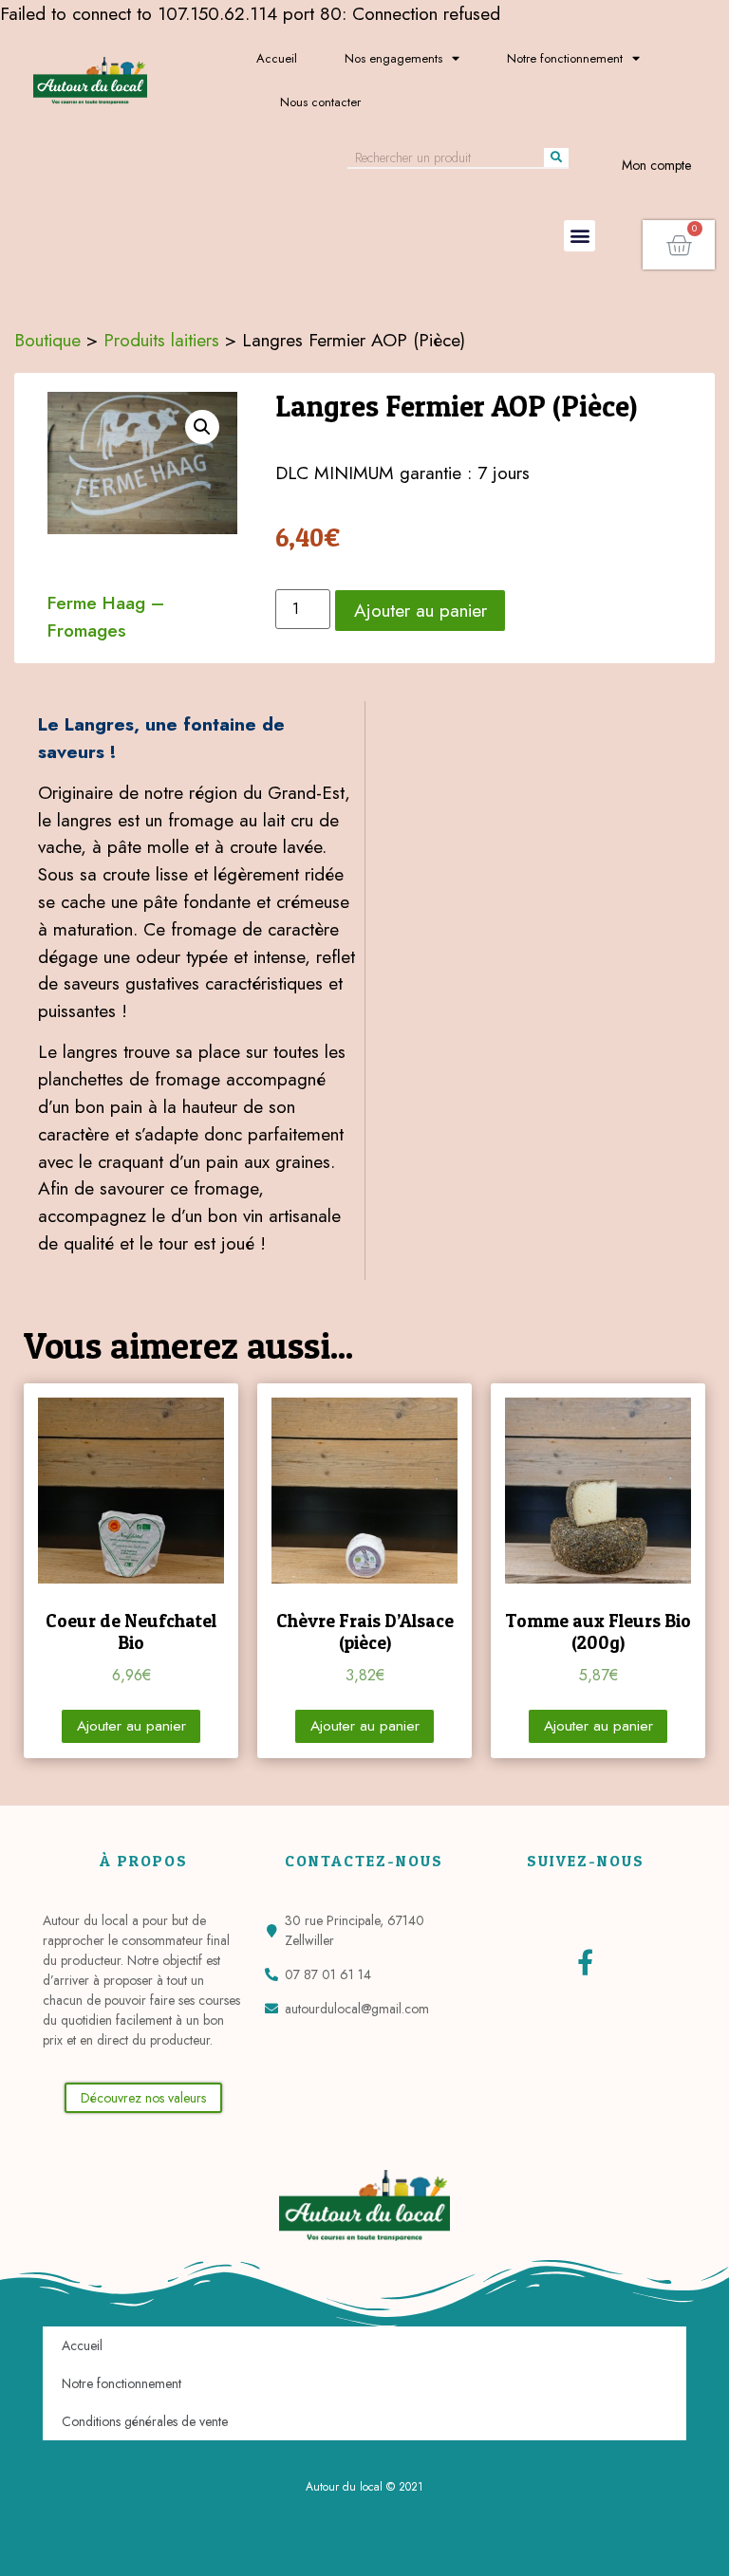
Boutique (47, 340)
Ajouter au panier (421, 610)
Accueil (277, 58)
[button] (579, 236)
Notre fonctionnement (565, 58)
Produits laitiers (161, 340)
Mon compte (656, 165)
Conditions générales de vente (145, 2421)
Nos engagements (393, 58)
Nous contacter (320, 102)
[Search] (556, 158)
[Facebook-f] (585, 1962)
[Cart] (679, 245)
